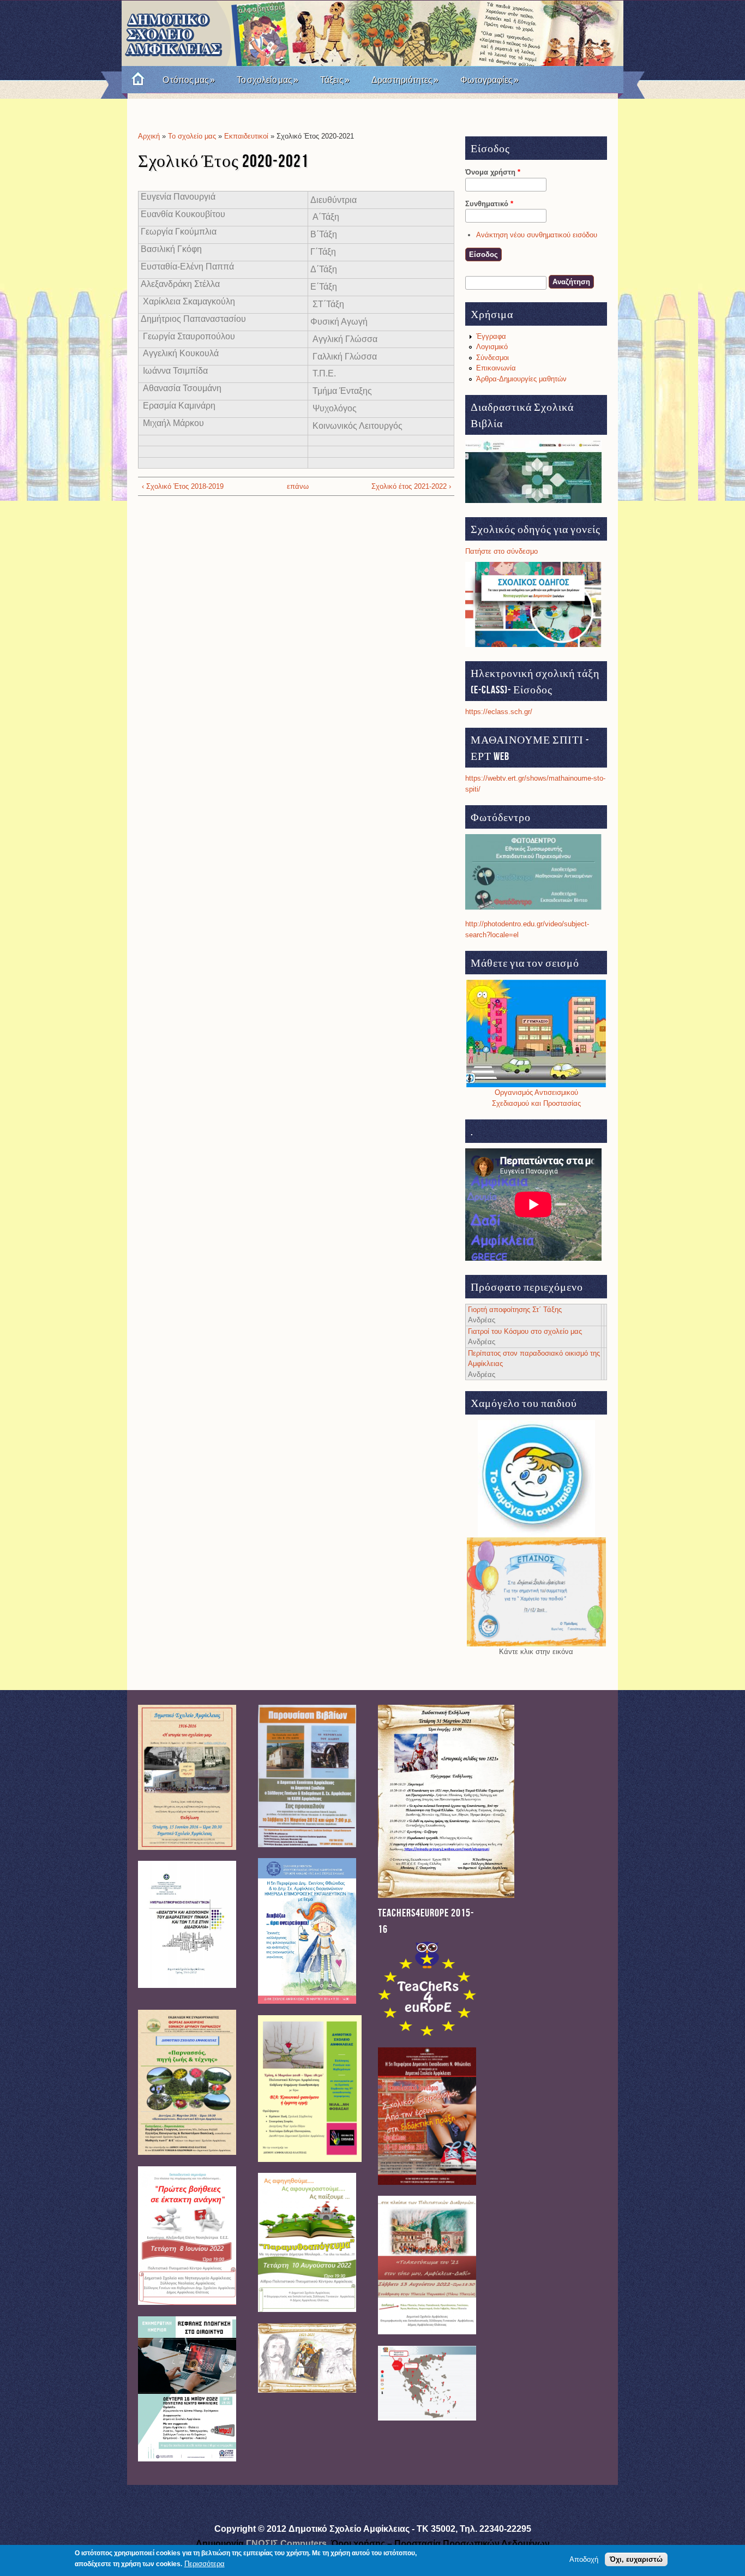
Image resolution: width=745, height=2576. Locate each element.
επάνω (293, 486)
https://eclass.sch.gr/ (499, 712)
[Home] (134, 80)
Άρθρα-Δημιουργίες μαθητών (521, 379)
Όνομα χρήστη (493, 172)
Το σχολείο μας (268, 80)
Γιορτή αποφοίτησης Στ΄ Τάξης (515, 1310)
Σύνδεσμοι (492, 358)
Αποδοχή (584, 2559)
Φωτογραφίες (489, 80)
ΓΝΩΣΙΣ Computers (286, 2544)
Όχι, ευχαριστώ (636, 2559)
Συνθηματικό (489, 204)
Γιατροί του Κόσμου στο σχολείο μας (525, 1331)
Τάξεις (335, 80)
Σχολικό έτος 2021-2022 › (411, 486)
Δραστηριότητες (405, 80)
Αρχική (149, 136)
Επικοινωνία (496, 368)
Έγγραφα (491, 336)
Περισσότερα (205, 2564)
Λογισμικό (492, 347)
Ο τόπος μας (189, 80)
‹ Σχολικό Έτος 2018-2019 (183, 486)
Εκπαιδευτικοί (247, 136)
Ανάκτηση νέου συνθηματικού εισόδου (537, 235)
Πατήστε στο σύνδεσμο (501, 551)
